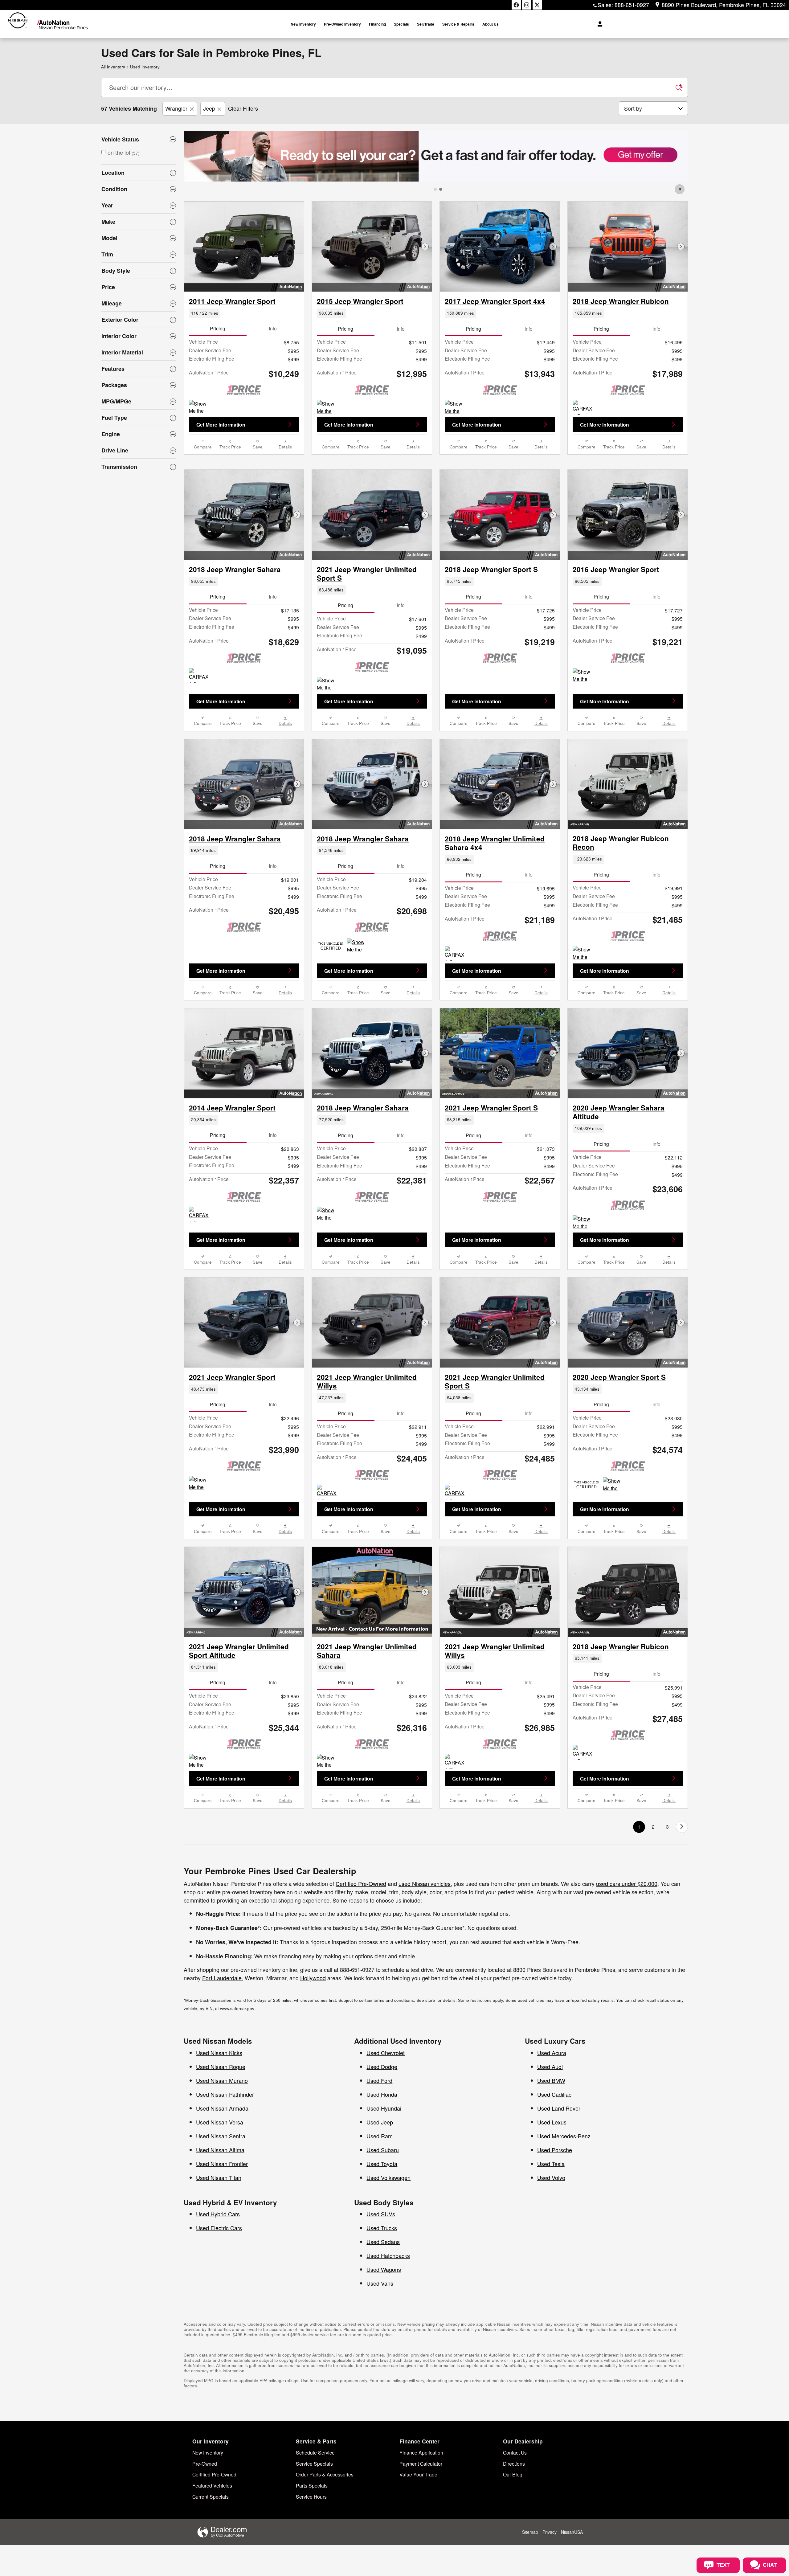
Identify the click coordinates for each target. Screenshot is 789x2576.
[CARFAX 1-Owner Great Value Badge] (584, 407)
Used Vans (380, 2345)
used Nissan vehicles (425, 1945)
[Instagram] (527, 5)
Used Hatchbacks (388, 2317)
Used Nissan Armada (222, 2170)
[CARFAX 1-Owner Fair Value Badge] (456, 1823)
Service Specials (314, 2525)
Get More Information (221, 425)
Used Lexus (552, 2184)
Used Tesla (551, 2225)
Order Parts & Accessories (325, 2536)
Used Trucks (382, 2289)
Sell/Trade (426, 24)
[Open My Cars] (598, 24)
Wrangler (176, 108)
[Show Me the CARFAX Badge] (200, 1823)
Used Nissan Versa (220, 2184)
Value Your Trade (418, 2536)
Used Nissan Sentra (221, 2198)
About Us (491, 24)
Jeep (209, 108)
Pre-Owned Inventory (342, 24)
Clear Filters (243, 108)
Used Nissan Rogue (221, 2128)
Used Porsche (555, 2211)
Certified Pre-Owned (361, 1945)
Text (747, 2537)
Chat (722, 2537)
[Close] (783, 2514)
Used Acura (552, 2114)
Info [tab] (273, 328)
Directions (514, 2525)
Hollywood (313, 2039)
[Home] (18, 24)
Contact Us (515, 2514)
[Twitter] (537, 5)
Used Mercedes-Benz (564, 2198)
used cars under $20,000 (627, 1945)
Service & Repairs (458, 24)
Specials (401, 24)
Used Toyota (382, 2225)
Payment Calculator (421, 2525)
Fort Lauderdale (222, 2039)
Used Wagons (384, 2331)
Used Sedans (383, 2303)
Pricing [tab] (218, 328)
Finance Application (421, 2514)
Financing (377, 24)
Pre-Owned (205, 2525)
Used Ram (380, 2198)
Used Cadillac (554, 2156)
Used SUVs (381, 2275)
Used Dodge (382, 2128)
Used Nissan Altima (220, 2211)
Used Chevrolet (386, 2114)
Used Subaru (383, 2211)
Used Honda (382, 2156)
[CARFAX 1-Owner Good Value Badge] (200, 1276)
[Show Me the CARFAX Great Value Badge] (200, 407)
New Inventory (303, 24)
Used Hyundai (384, 2170)
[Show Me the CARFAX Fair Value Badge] (584, 1015)
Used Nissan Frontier (222, 2225)
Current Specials (211, 2558)
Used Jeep (380, 2184)
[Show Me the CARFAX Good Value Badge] (584, 737)
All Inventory (113, 67)
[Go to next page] (682, 1889)
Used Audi (550, 2128)
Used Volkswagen (388, 2239)
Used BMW (551, 2142)
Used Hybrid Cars (218, 2275)
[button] (244, 313)
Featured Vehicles (212, 2547)
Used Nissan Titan (219, 2239)
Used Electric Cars (219, 2289)
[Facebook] (516, 5)
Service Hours (311, 2558)
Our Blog (513, 2536)
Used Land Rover (559, 2170)
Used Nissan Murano (222, 2142)
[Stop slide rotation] (680, 189)
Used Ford (379, 2142)
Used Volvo (551, 2239)
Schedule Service (315, 2514)
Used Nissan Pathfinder (225, 2156)
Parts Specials (312, 2547)
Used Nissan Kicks (219, 2114)
